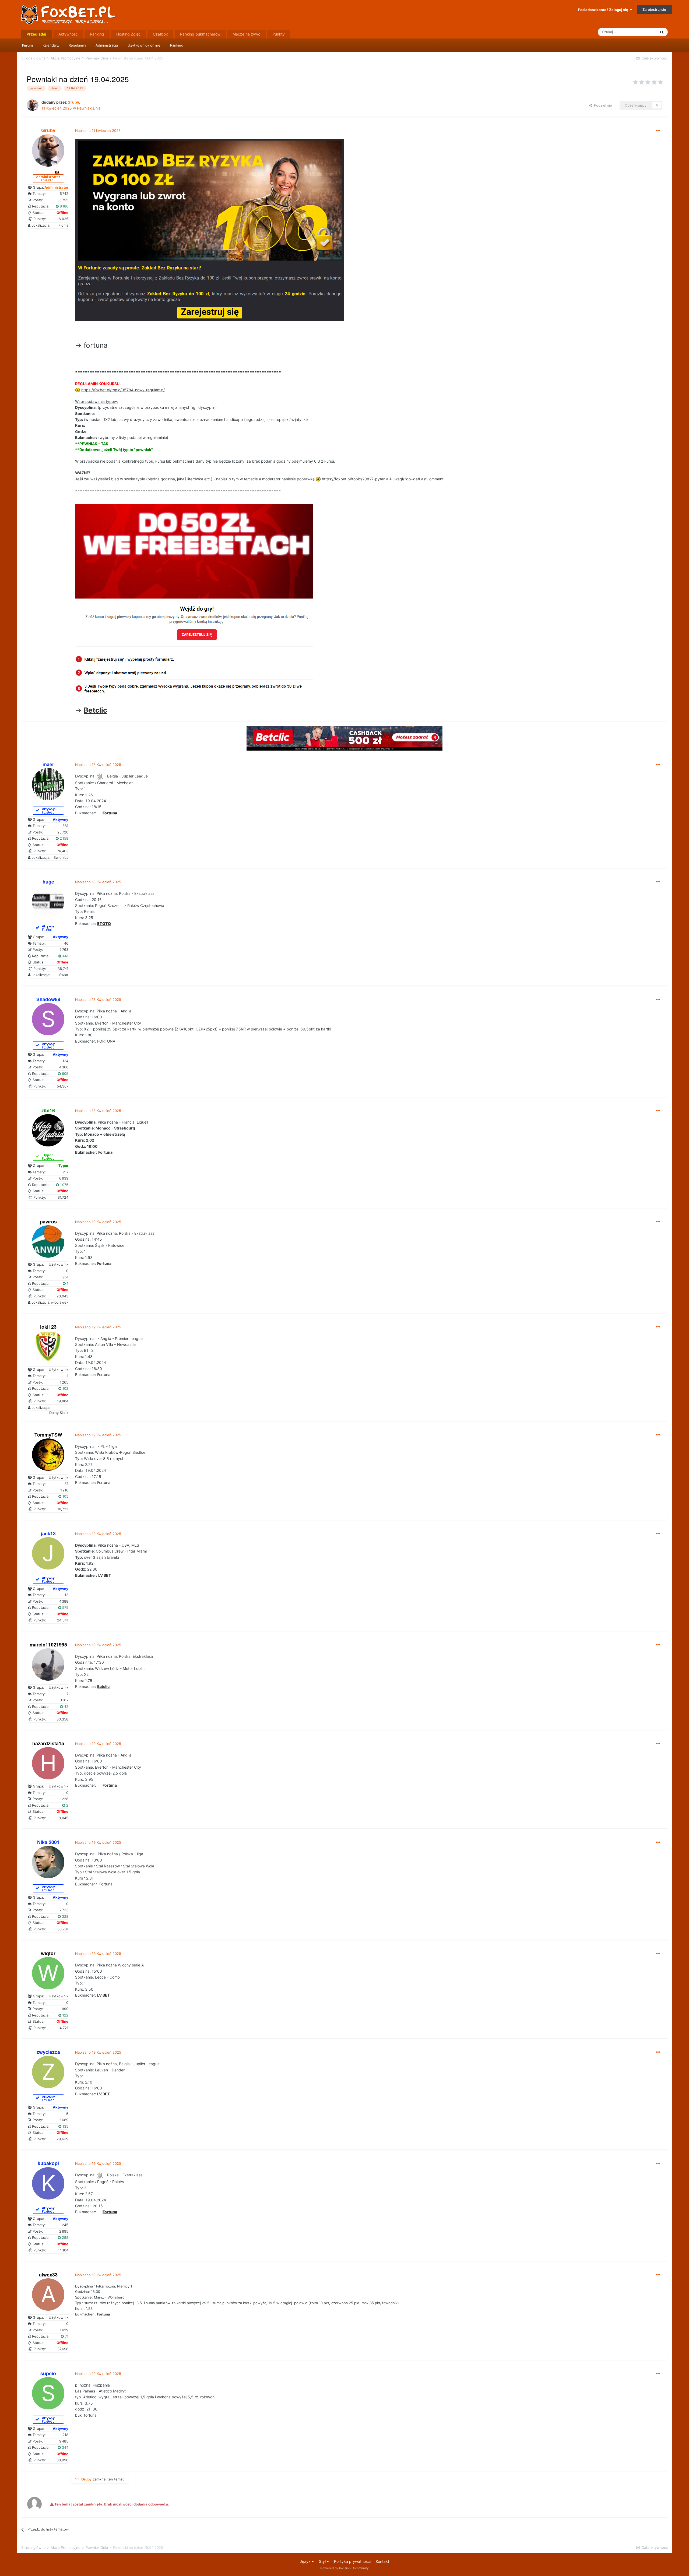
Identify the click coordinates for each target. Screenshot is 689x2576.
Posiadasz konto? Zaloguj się (604, 10)
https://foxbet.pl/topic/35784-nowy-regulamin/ (123, 390)
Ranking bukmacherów (200, 34)
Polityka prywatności (352, 2561)
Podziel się (602, 105)
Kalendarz (51, 45)
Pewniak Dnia (89, 108)
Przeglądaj (36, 34)
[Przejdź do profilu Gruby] (33, 105)
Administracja (107, 45)
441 (65, 956)
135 (65, 2126)
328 (65, 1916)
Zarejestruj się (654, 9)
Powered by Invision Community (344, 2568)
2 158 (64, 838)
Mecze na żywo (246, 34)
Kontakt (382, 2561)
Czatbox (160, 34)
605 (65, 1074)
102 (65, 1388)
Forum (27, 45)
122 (65, 2015)
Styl (323, 2561)
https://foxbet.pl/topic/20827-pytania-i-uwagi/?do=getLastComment (383, 479)
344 (65, 2447)
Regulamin (77, 45)
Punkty (279, 34)
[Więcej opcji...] (658, 131)
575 (65, 1607)
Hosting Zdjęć (129, 34)
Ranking (177, 45)
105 (65, 1496)
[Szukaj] (662, 32)
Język (306, 2561)
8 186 (64, 206)
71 (66, 2336)
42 (66, 1706)
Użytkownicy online (144, 45)
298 (65, 2237)
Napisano (98, 131)
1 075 (64, 1185)
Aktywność (68, 34)
